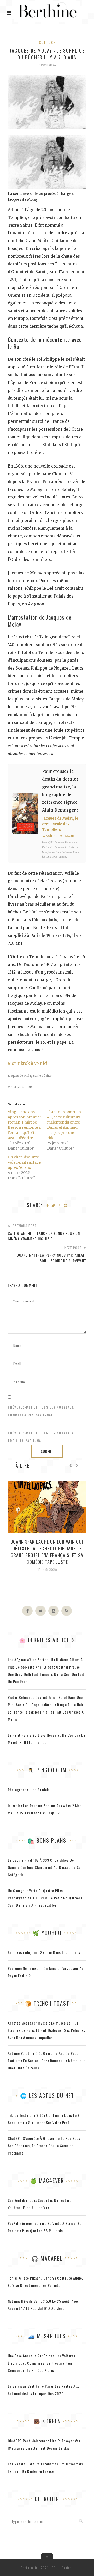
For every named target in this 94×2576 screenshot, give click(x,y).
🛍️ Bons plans (47, 1840)
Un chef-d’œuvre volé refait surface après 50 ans (24, 1162)
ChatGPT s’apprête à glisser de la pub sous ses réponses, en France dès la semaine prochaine (44, 2146)
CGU (55, 2568)
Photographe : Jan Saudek (28, 1790)
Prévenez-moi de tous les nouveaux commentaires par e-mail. (41, 1411)
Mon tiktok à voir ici (28, 1063)
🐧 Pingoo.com (47, 1770)
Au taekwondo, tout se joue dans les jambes (44, 1952)
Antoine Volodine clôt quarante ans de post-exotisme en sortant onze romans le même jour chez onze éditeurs (46, 2061)
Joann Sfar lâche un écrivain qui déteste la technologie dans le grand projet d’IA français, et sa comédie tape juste (47, 1552)
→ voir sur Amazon (58, 836)
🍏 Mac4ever (47, 2181)
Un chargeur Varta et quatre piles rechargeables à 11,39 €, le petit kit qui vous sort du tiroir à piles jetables (45, 1898)
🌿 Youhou (47, 1933)
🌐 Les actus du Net (47, 2095)
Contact (67, 2568)
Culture (47, 42)
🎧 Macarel (47, 2258)
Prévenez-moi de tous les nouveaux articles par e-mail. (41, 1437)
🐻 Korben (47, 2421)
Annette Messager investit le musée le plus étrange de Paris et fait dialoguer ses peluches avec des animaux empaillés (46, 2030)
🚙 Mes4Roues (47, 2336)
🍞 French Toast (47, 2003)
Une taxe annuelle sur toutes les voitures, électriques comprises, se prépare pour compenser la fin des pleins (42, 2363)
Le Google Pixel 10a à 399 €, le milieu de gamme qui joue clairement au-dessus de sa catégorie (44, 1867)
